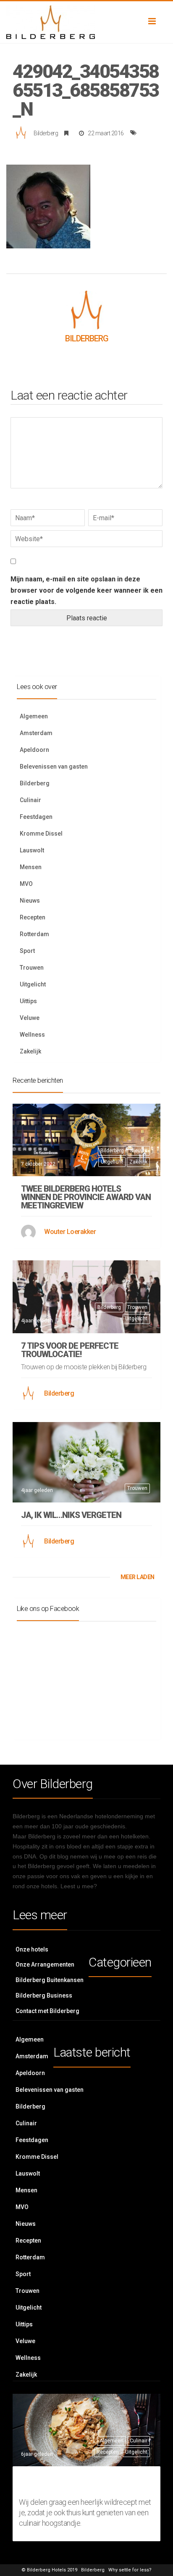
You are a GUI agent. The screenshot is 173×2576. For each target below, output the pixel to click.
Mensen (31, 867)
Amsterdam (36, 733)
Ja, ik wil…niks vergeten (71, 1515)
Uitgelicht (33, 984)
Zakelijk (30, 1051)
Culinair (30, 800)
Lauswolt (32, 850)
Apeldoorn (34, 750)
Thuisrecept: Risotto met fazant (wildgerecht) (83, 2483)
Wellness (32, 1035)
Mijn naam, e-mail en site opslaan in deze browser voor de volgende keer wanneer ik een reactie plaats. (86, 590)
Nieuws (30, 901)
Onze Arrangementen (45, 1964)
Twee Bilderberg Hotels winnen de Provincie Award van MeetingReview (86, 1197)
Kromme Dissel (41, 834)
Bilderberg (46, 133)
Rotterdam (34, 934)
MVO (26, 884)
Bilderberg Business (44, 1995)
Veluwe (30, 1018)
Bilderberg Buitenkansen (50, 1980)
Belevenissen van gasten (54, 767)
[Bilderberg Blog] (86, 22)
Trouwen (32, 968)
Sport (27, 951)
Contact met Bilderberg (47, 2011)
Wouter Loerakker (70, 1232)
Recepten (33, 917)
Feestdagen (36, 817)
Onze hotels (32, 1949)
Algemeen (34, 716)
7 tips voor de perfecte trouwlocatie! (70, 1350)
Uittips (28, 1001)
